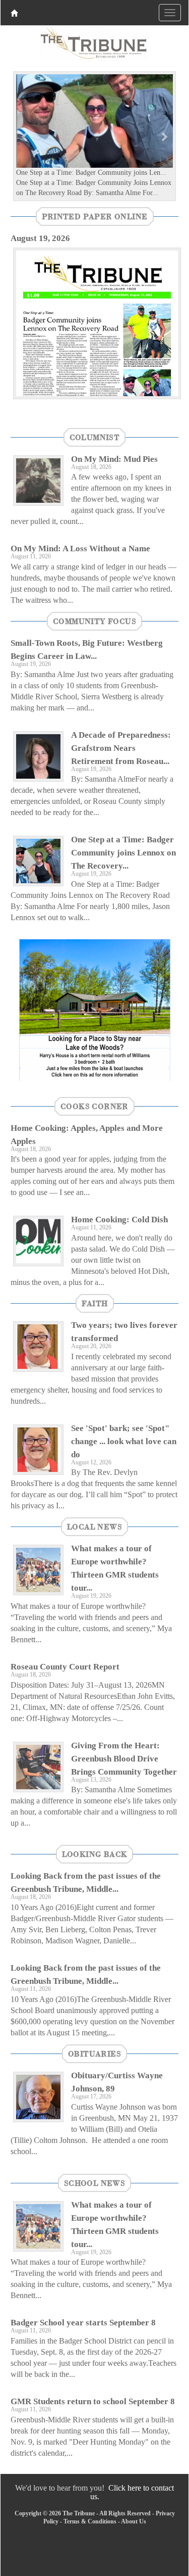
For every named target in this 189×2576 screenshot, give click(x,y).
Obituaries (94, 2054)
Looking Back (95, 1854)
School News (94, 2183)
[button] (25, 136)
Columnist (95, 437)
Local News (94, 1526)
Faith (95, 1303)
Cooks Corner (94, 1106)
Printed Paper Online (95, 216)
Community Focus (94, 621)
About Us (134, 2521)
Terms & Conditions (90, 2521)
